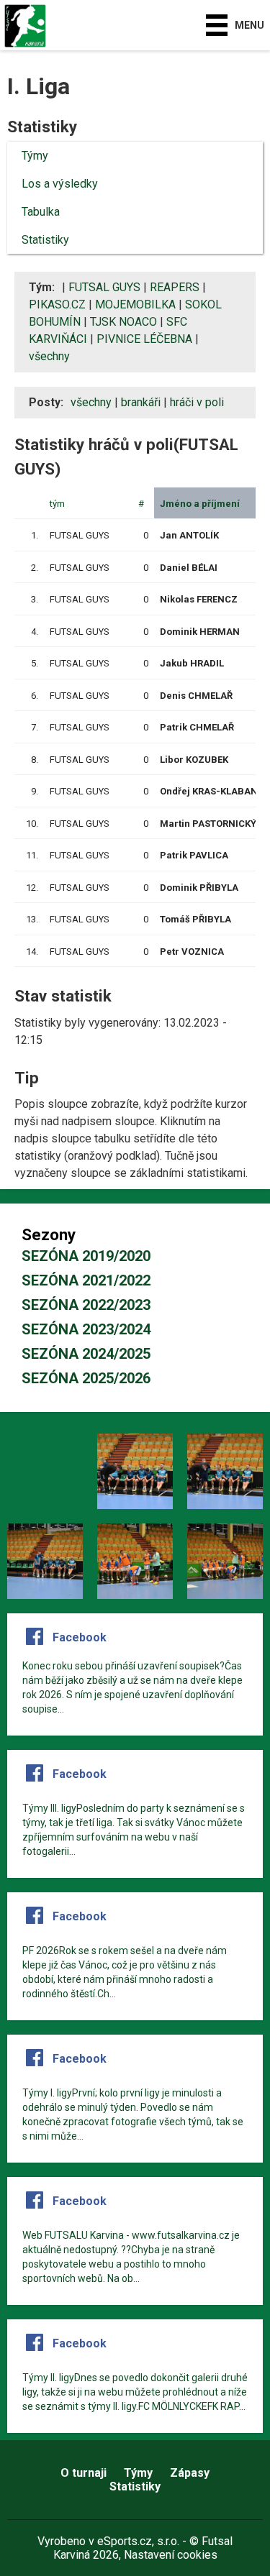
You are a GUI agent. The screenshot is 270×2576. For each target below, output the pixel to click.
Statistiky (135, 2486)
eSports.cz (125, 2541)
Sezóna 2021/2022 (86, 1280)
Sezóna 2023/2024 (86, 1329)
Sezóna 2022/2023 (86, 1305)
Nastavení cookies (171, 2555)
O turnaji (84, 2473)
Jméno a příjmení (200, 504)
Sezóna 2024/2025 (86, 1354)
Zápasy (190, 2473)
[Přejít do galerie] (45, 1471)
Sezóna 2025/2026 (86, 1378)
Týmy (138, 2473)
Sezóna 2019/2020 (86, 1256)
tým (57, 504)
